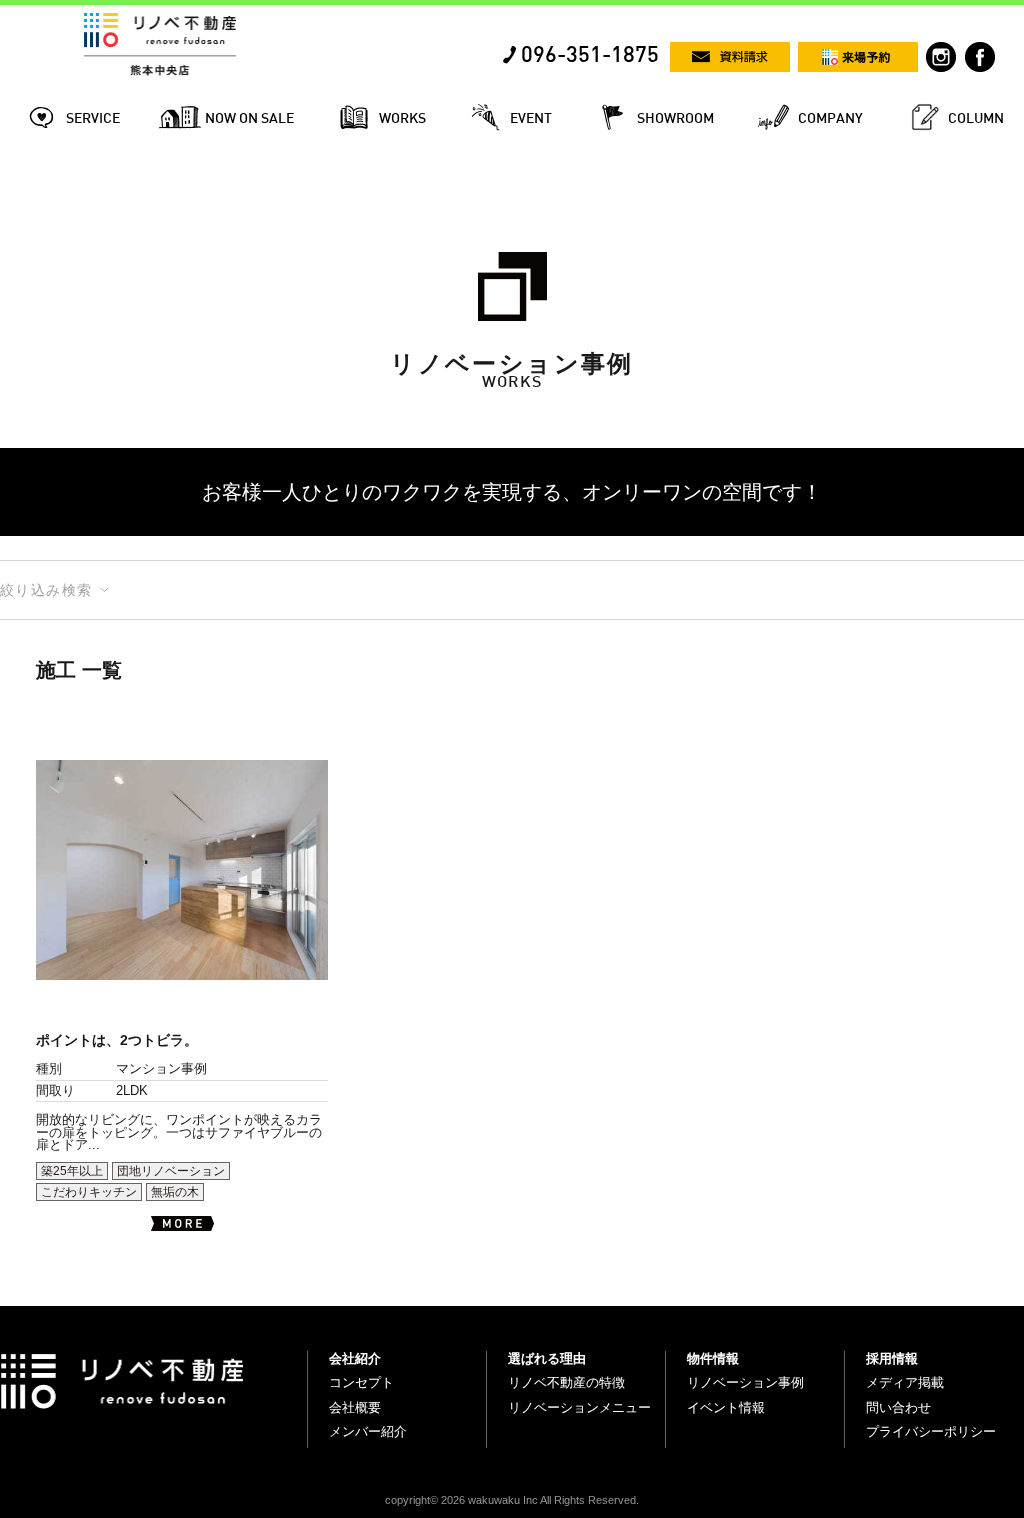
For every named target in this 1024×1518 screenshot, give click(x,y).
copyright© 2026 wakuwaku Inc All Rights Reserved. (512, 1500)
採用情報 (892, 1358)
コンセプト (361, 1382)
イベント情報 (726, 1407)
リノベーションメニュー (579, 1407)
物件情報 (713, 1358)
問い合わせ (898, 1407)
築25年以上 (72, 1171)
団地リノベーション (171, 1171)
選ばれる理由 (547, 1358)
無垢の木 (175, 1192)
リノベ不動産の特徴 (566, 1382)
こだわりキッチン (89, 1192)
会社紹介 (355, 1358)
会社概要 (355, 1407)
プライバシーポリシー (931, 1431)
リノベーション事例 (745, 1382)
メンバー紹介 (368, 1431)
